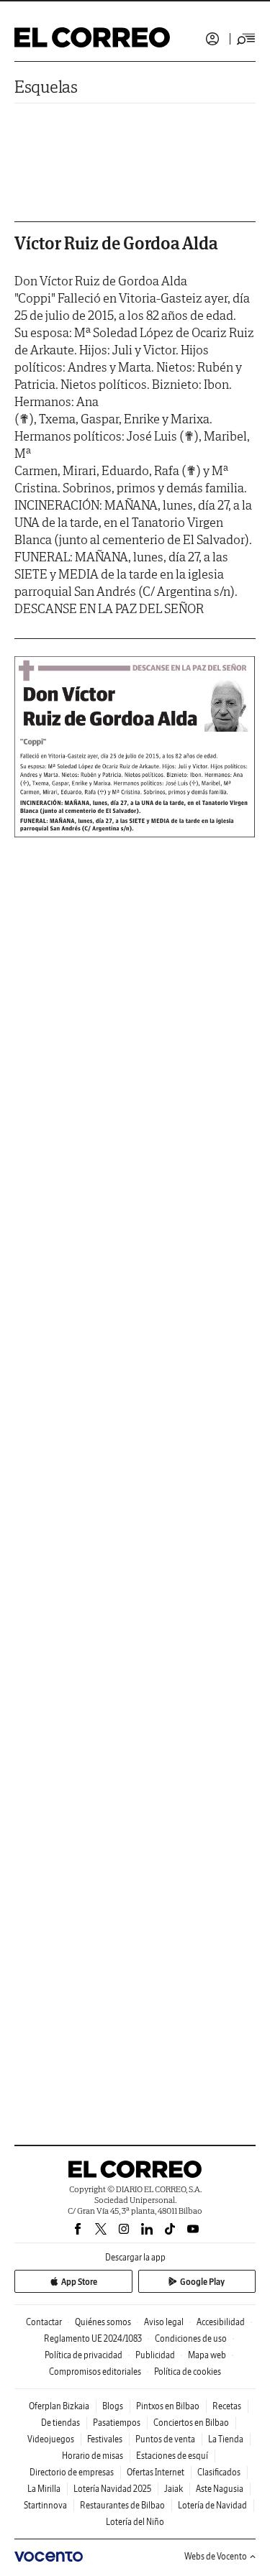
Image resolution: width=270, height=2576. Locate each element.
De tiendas (60, 2423)
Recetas (227, 2406)
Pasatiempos (117, 2423)
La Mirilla (44, 2489)
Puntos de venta (165, 2439)
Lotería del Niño (135, 2522)
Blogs (113, 2406)
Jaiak (174, 2489)
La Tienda (226, 2439)
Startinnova (45, 2505)
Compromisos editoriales (95, 2372)
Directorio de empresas (72, 2472)
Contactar (44, 2322)
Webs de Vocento (216, 2556)
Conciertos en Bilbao (191, 2423)
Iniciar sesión (212, 39)
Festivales (105, 2439)
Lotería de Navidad (212, 2505)
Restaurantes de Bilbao (122, 2505)
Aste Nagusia (220, 2489)
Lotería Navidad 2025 (112, 2489)
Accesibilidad (221, 2322)
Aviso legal (164, 2322)
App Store (79, 2282)
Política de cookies (188, 2372)
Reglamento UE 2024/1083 (93, 2338)
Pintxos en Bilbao (168, 2406)
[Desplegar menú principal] (246, 39)
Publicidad (155, 2355)
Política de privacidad (84, 2355)
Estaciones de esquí (172, 2456)
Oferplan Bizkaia (59, 2406)
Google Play (202, 2282)
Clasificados (219, 2472)
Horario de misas (93, 2456)
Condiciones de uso (191, 2338)
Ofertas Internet (156, 2472)
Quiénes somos (103, 2322)
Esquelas (46, 87)
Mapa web (207, 2355)
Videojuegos (51, 2439)
